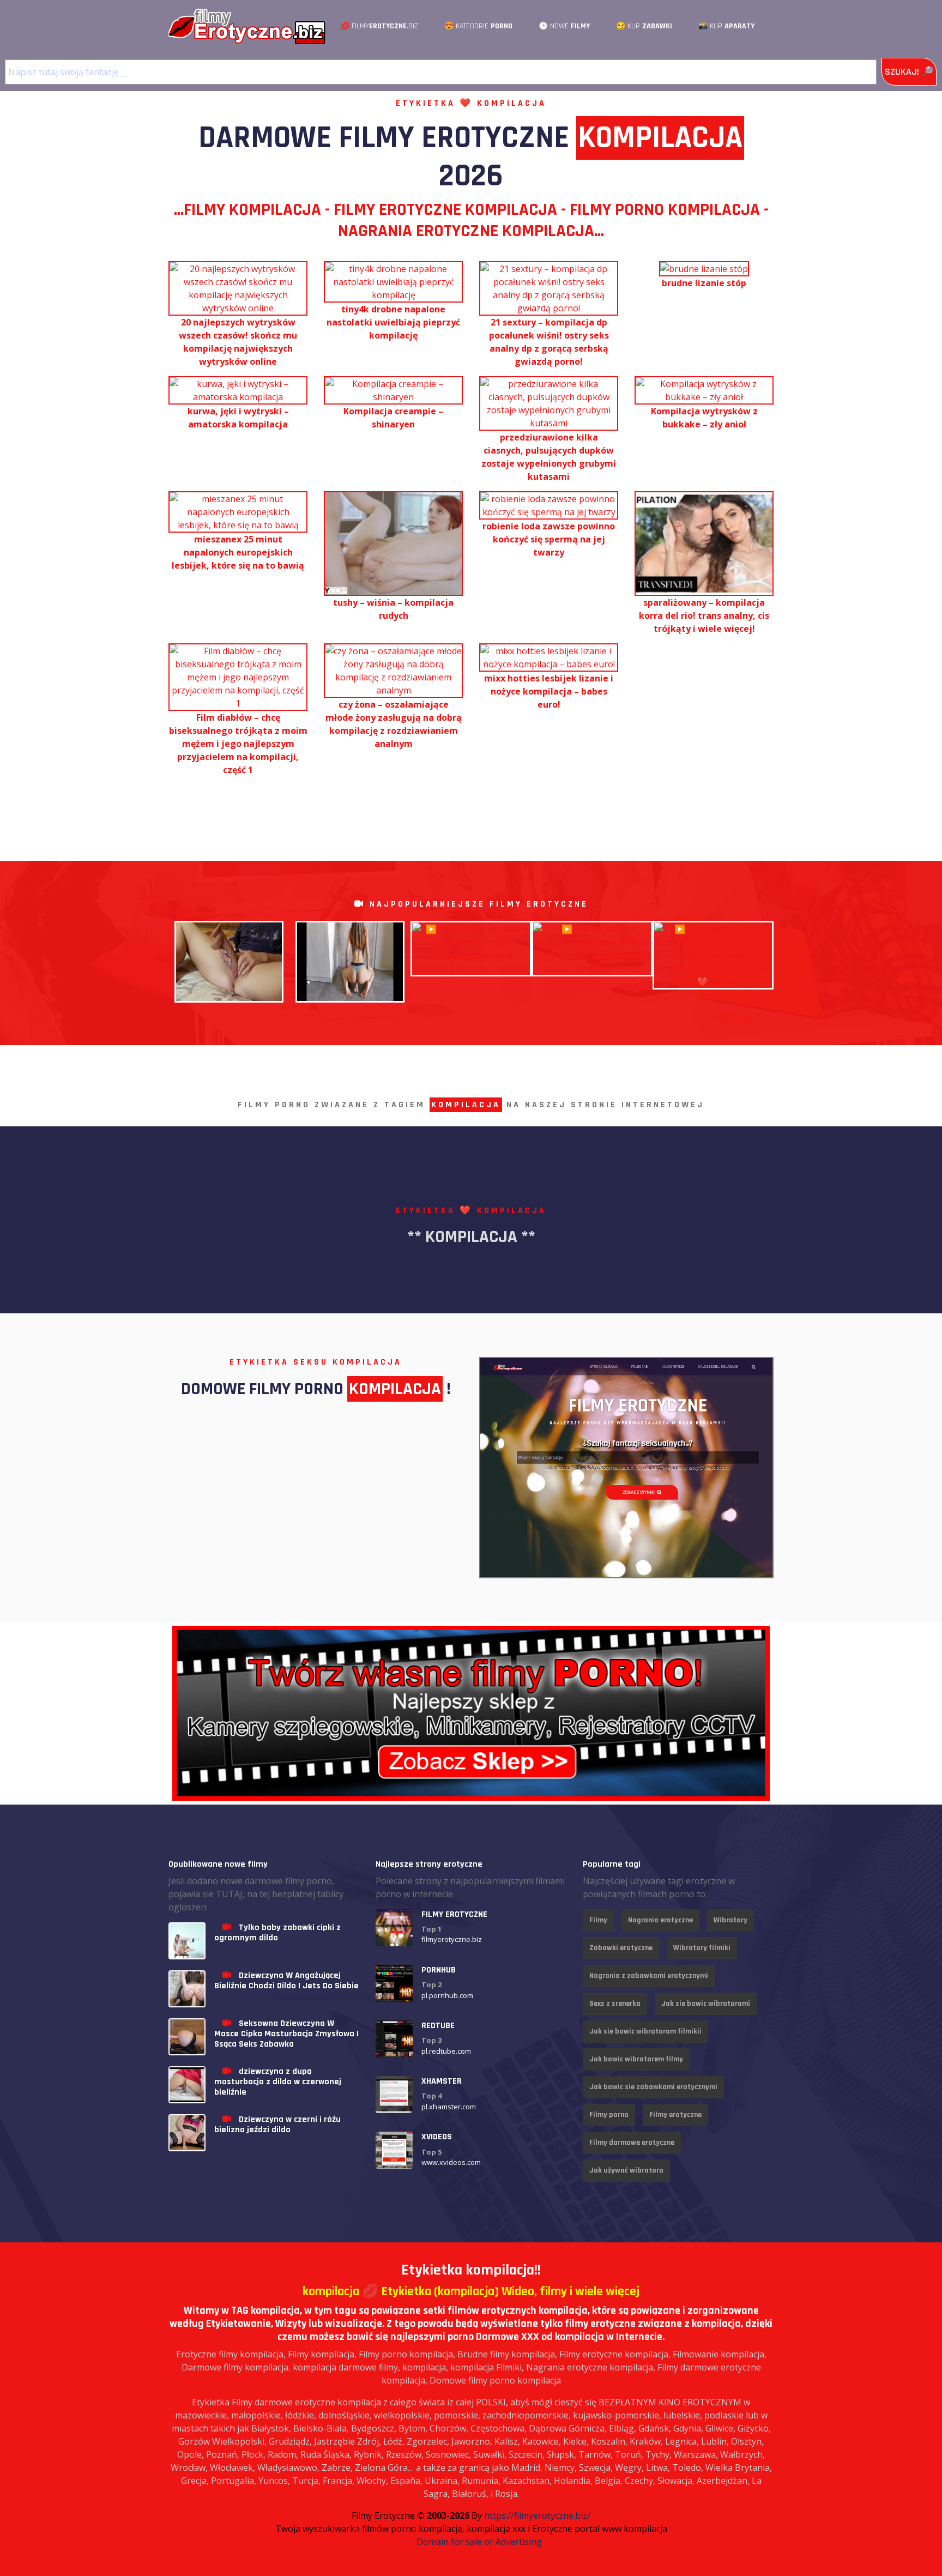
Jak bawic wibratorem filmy (636, 2059)
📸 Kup (726, 26)
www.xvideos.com (451, 2162)
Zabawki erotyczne (621, 1948)
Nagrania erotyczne (660, 1920)
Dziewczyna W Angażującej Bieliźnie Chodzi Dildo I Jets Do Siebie (286, 1981)
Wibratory (730, 1920)
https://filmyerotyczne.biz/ (537, 2515)
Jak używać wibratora (626, 2170)
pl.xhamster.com (449, 2107)
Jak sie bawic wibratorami (706, 2004)
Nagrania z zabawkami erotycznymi (649, 1976)
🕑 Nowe (564, 26)
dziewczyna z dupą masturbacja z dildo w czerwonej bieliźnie (278, 2082)
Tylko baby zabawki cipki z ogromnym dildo (277, 1933)
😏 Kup (644, 26)
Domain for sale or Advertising (479, 2542)
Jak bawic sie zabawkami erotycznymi (653, 2087)
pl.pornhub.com (447, 1995)
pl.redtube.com (446, 2051)
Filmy (598, 1920)
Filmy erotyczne (675, 2115)
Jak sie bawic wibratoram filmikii (645, 2031)
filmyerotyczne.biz (452, 1939)
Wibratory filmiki (702, 1948)
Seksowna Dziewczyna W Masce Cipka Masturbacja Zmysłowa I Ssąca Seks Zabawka (286, 2034)
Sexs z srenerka (615, 2004)
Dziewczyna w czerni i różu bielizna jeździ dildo (277, 2125)
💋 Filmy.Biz (379, 26)
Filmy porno (609, 2115)
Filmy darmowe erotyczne (632, 2143)
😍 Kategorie (478, 26)
